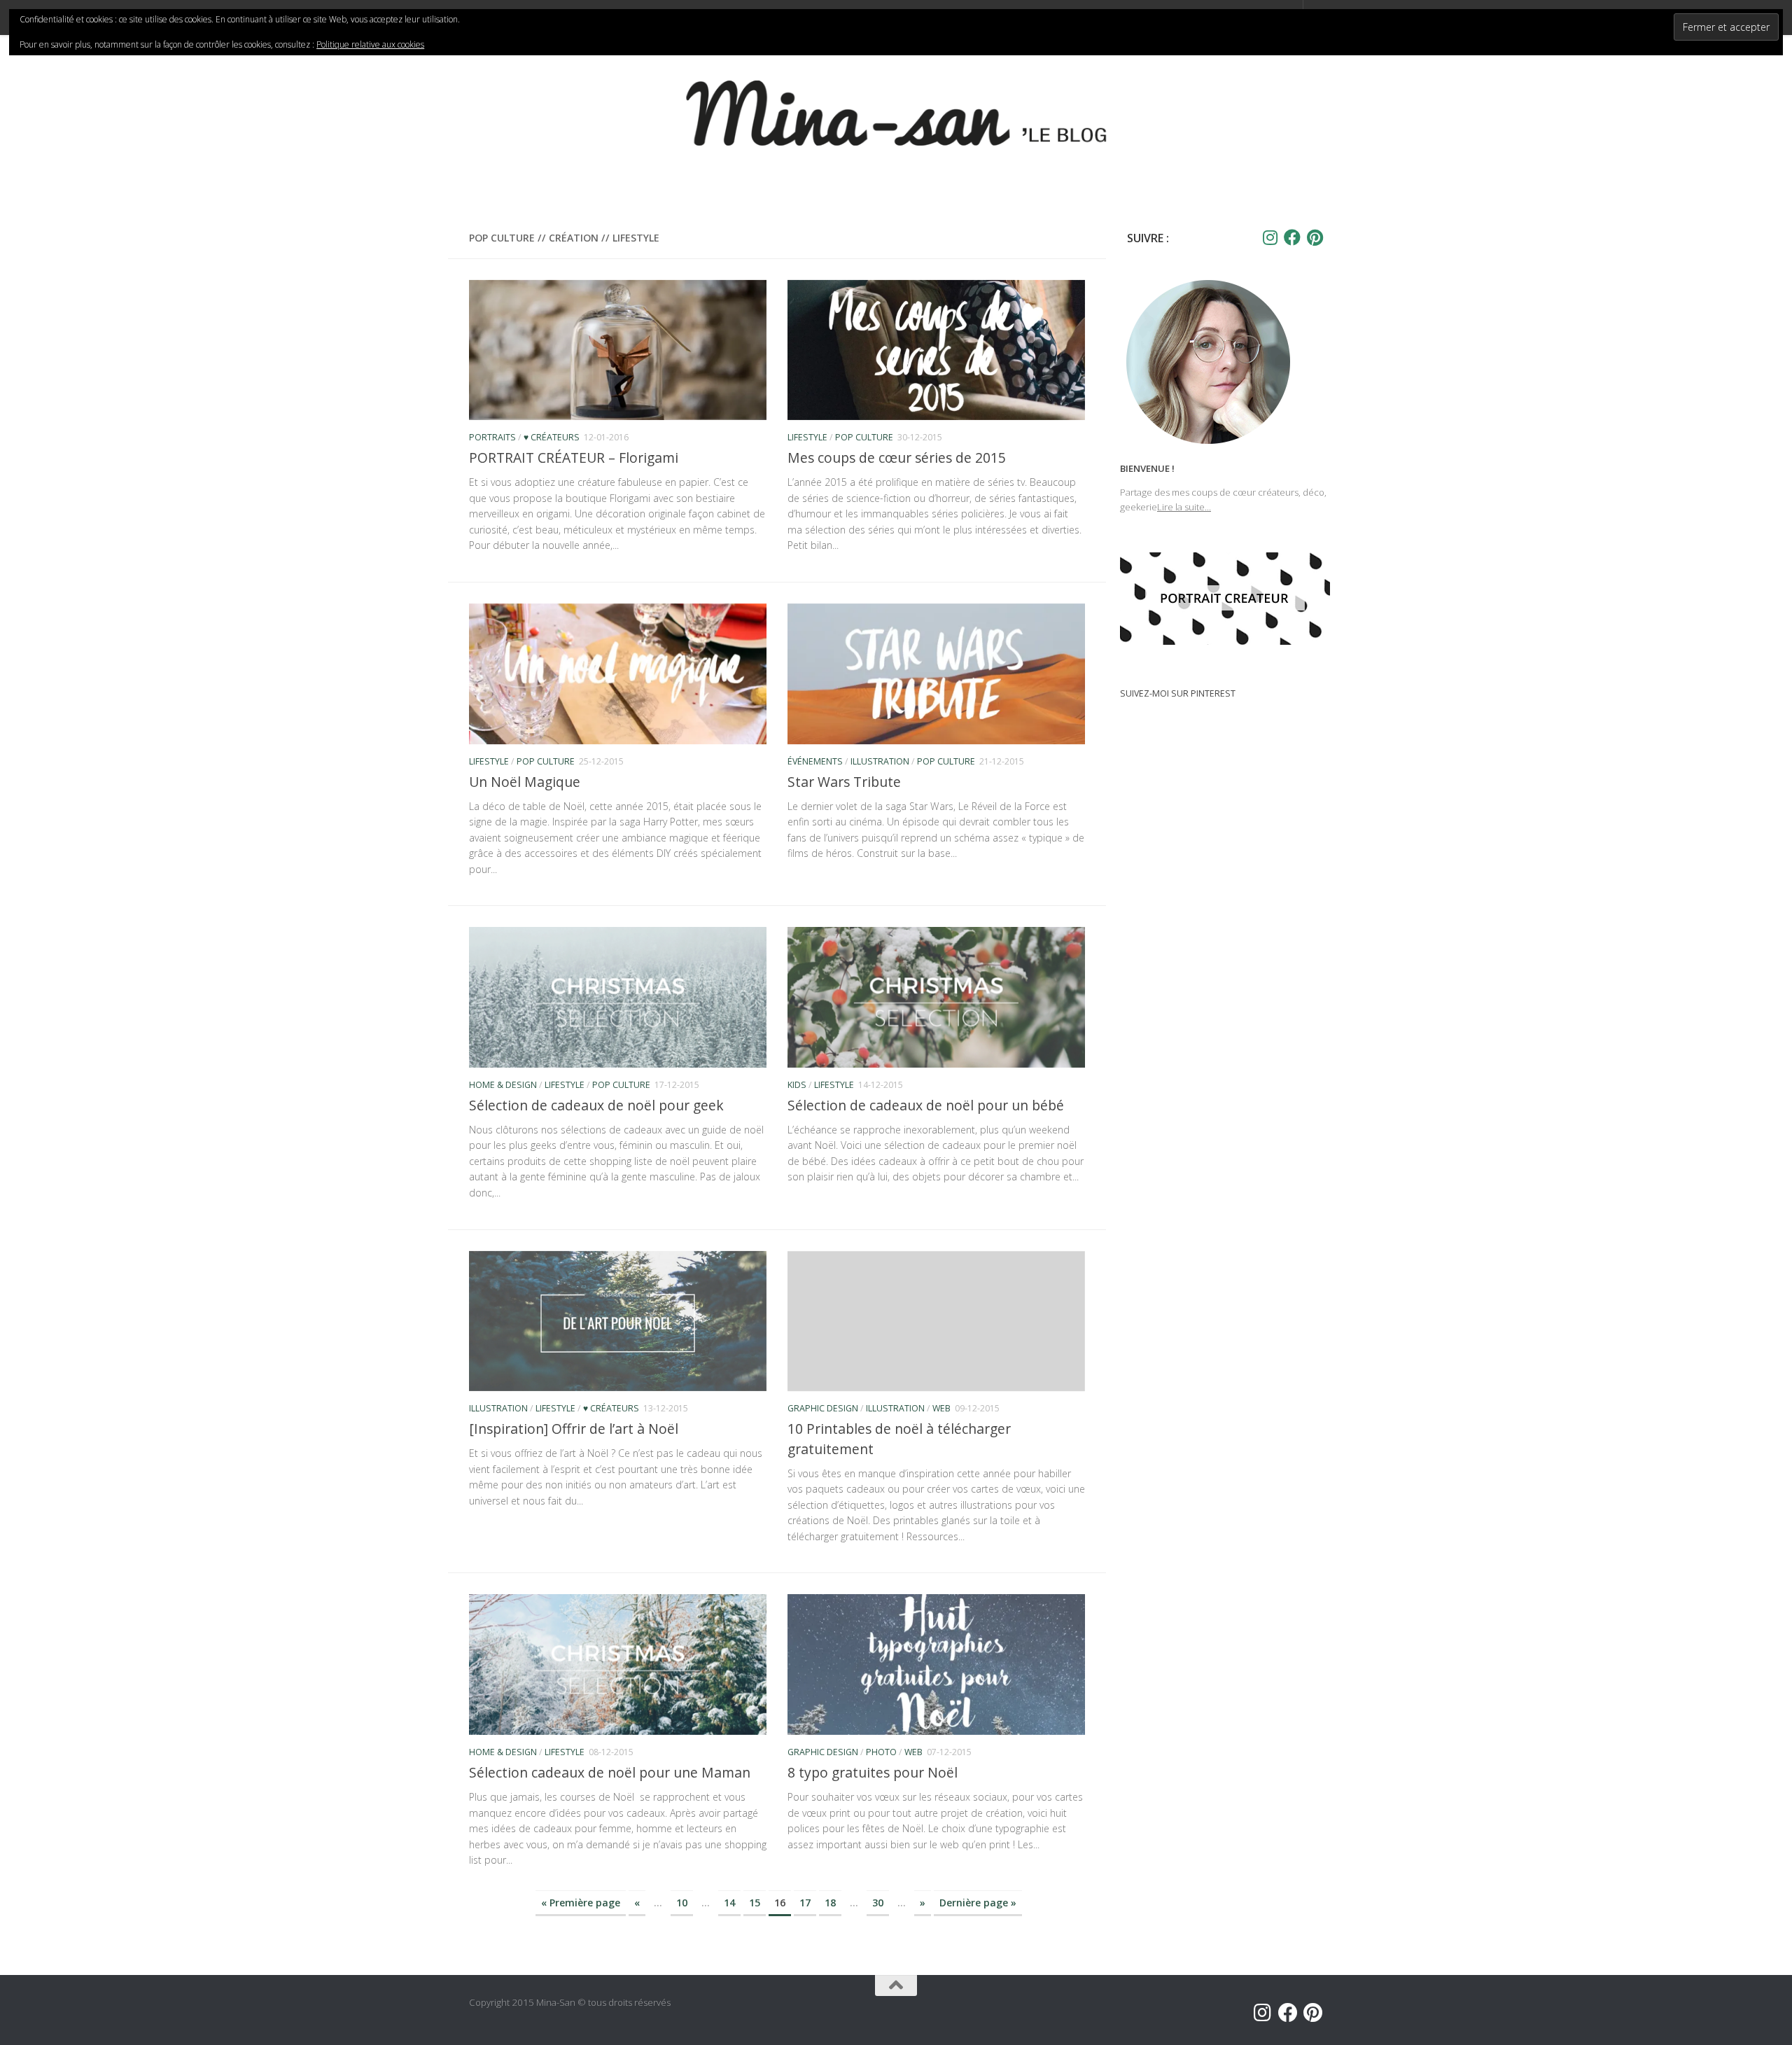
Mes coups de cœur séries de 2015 (897, 458)
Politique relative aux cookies (370, 44)
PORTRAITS (492, 437)
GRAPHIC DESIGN (823, 1408)
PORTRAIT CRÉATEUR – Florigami (574, 458)
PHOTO (881, 1752)
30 (878, 1903)
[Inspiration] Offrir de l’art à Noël (574, 1429)
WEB (941, 1408)
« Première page (581, 1903)
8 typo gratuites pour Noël (873, 1772)
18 (830, 1903)
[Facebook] (1292, 237)
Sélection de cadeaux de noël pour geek (596, 1105)
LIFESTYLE (807, 437)
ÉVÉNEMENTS (815, 761)
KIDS (797, 1085)
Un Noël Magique (525, 782)
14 (729, 1903)
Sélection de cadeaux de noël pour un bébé (926, 1105)
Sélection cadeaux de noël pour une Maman (610, 1772)
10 (682, 1903)
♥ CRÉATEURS (552, 437)
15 (755, 1903)
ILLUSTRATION (880, 761)
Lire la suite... (1184, 507)
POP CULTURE (864, 437)
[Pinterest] (1315, 237)
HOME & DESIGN (503, 1085)
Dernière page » (978, 1903)
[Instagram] (1270, 237)
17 (805, 1903)
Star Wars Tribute (844, 782)
